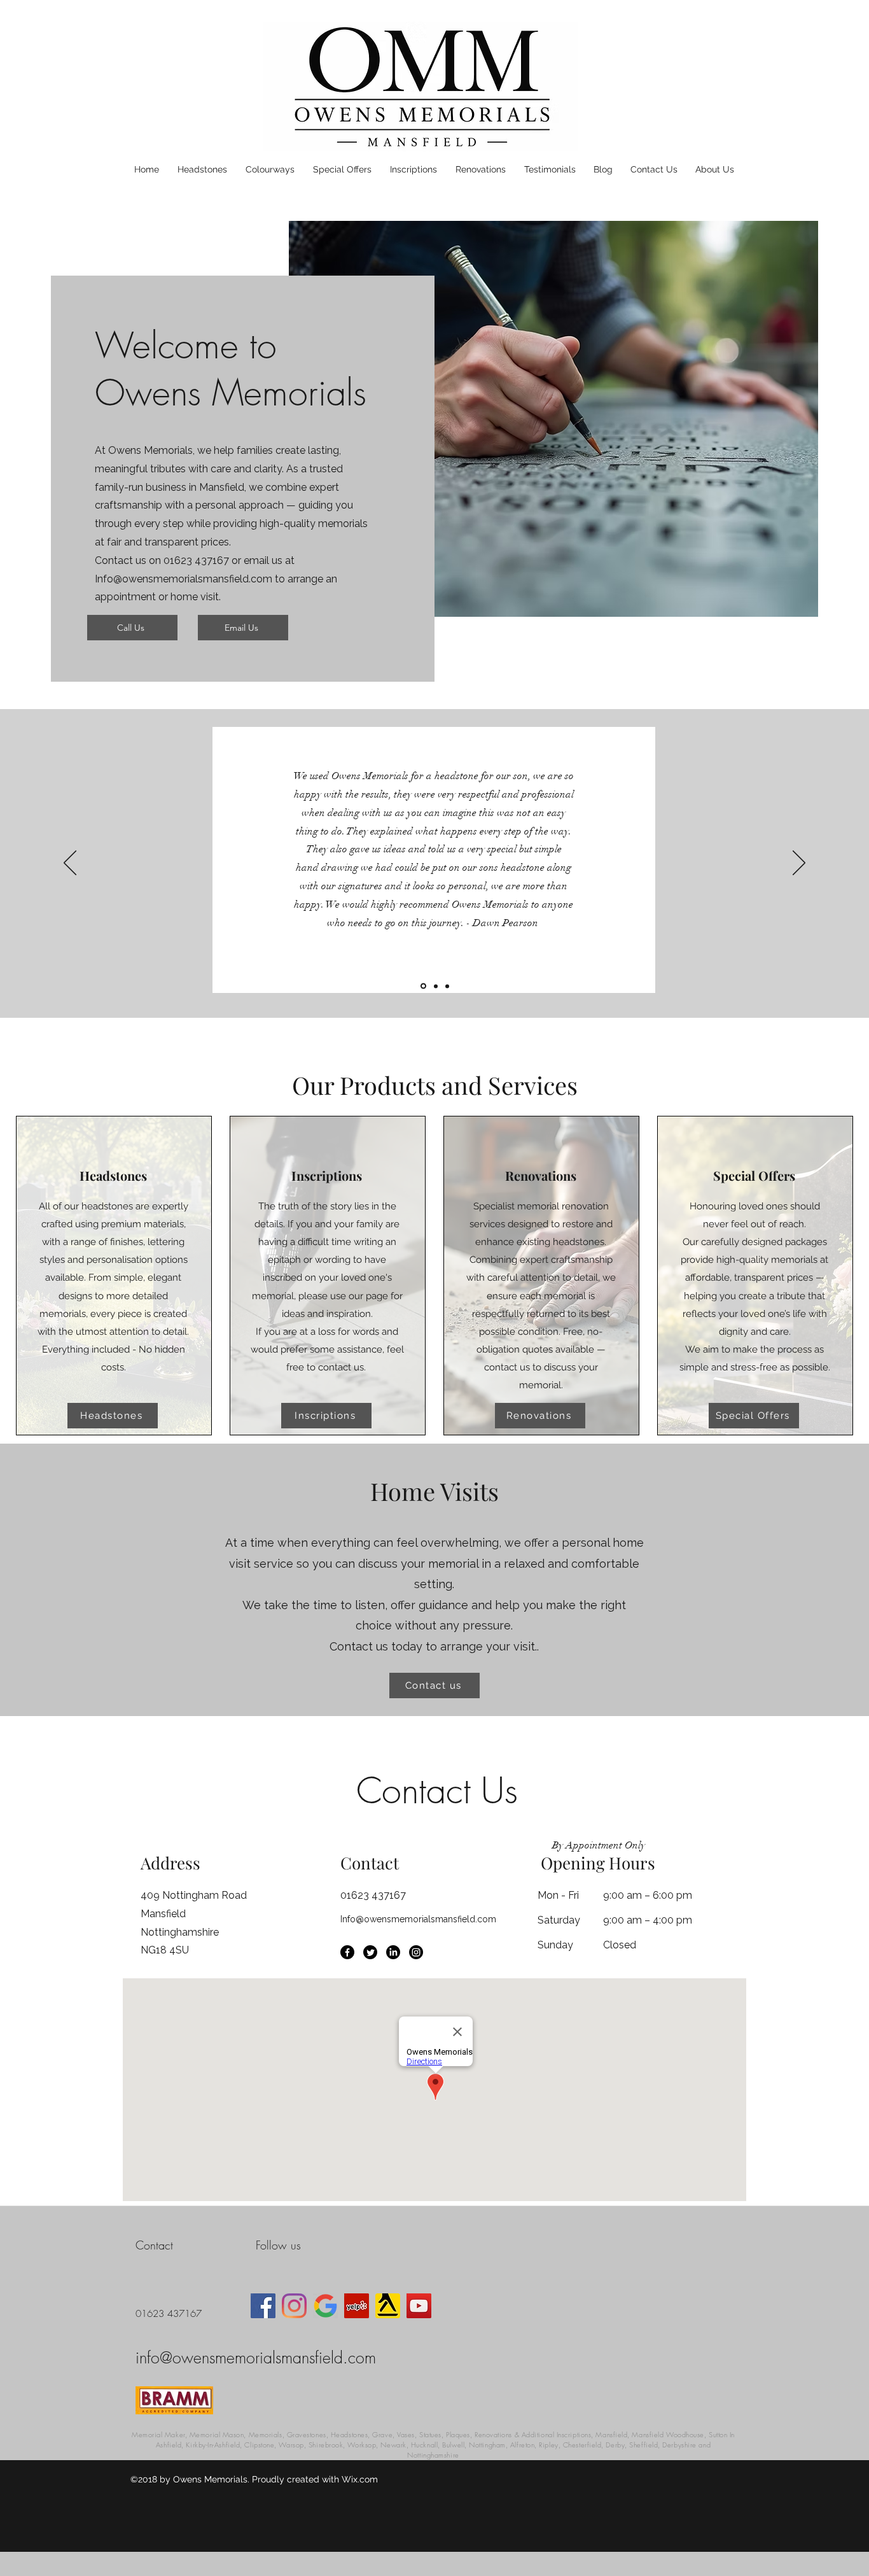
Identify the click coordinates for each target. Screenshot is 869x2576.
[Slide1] (422, 986)
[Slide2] (435, 986)
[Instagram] (416, 1952)
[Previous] (70, 864)
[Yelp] (357, 2306)
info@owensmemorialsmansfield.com (256, 2358)
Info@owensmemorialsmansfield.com (184, 579)
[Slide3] (447, 986)
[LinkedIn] (393, 1952)
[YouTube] (419, 2306)
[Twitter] (370, 1952)
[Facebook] (347, 1952)
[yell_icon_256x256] (388, 2306)
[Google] (325, 2306)
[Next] (799, 864)
